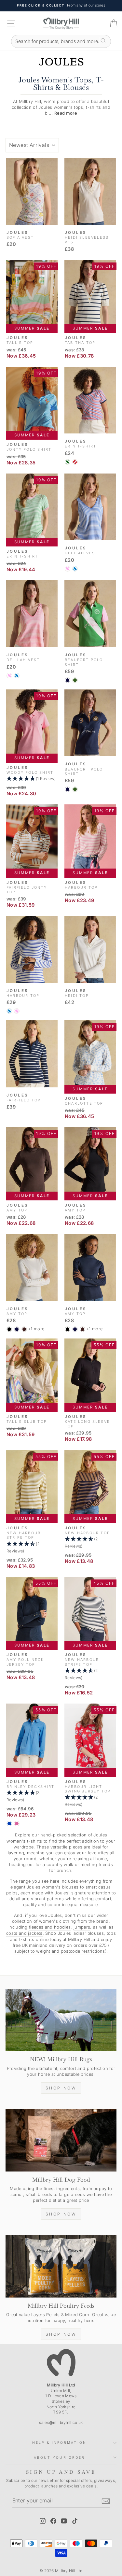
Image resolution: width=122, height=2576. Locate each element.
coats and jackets (24, 1933)
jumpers (82, 1927)
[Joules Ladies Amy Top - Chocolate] (24, 1329)
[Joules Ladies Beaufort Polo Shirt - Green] (75, 680)
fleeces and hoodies (50, 1927)
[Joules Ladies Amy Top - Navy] (17, 1329)
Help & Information (59, 2442)
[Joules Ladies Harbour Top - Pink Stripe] (17, 1011)
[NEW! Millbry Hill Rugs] (61, 2020)
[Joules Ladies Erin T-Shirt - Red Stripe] (75, 462)
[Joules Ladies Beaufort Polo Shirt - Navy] (68, 680)
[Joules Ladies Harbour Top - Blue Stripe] (9, 1011)
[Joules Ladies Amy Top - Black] (9, 1329)
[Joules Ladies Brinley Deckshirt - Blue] (9, 1824)
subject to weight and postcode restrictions (60, 1951)
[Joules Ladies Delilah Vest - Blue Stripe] (75, 569)
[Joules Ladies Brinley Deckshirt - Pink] (17, 1824)
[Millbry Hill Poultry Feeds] (61, 2266)
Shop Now (61, 2088)
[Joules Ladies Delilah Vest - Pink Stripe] (68, 569)
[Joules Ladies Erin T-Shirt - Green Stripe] (68, 462)
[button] (32, 779)
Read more (66, 113)
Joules (100, 1835)
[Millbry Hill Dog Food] (61, 2140)
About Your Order (59, 2457)
